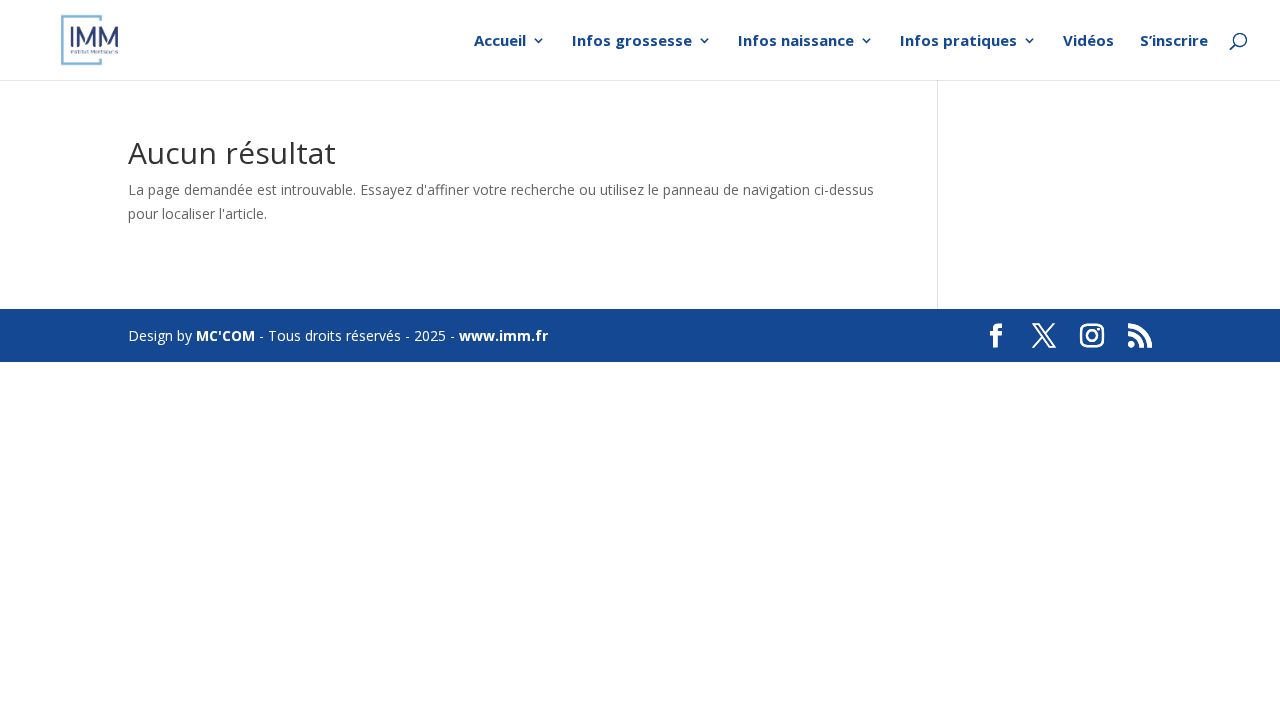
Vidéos (1088, 41)
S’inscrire (1174, 41)
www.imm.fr (503, 335)
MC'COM (225, 335)
